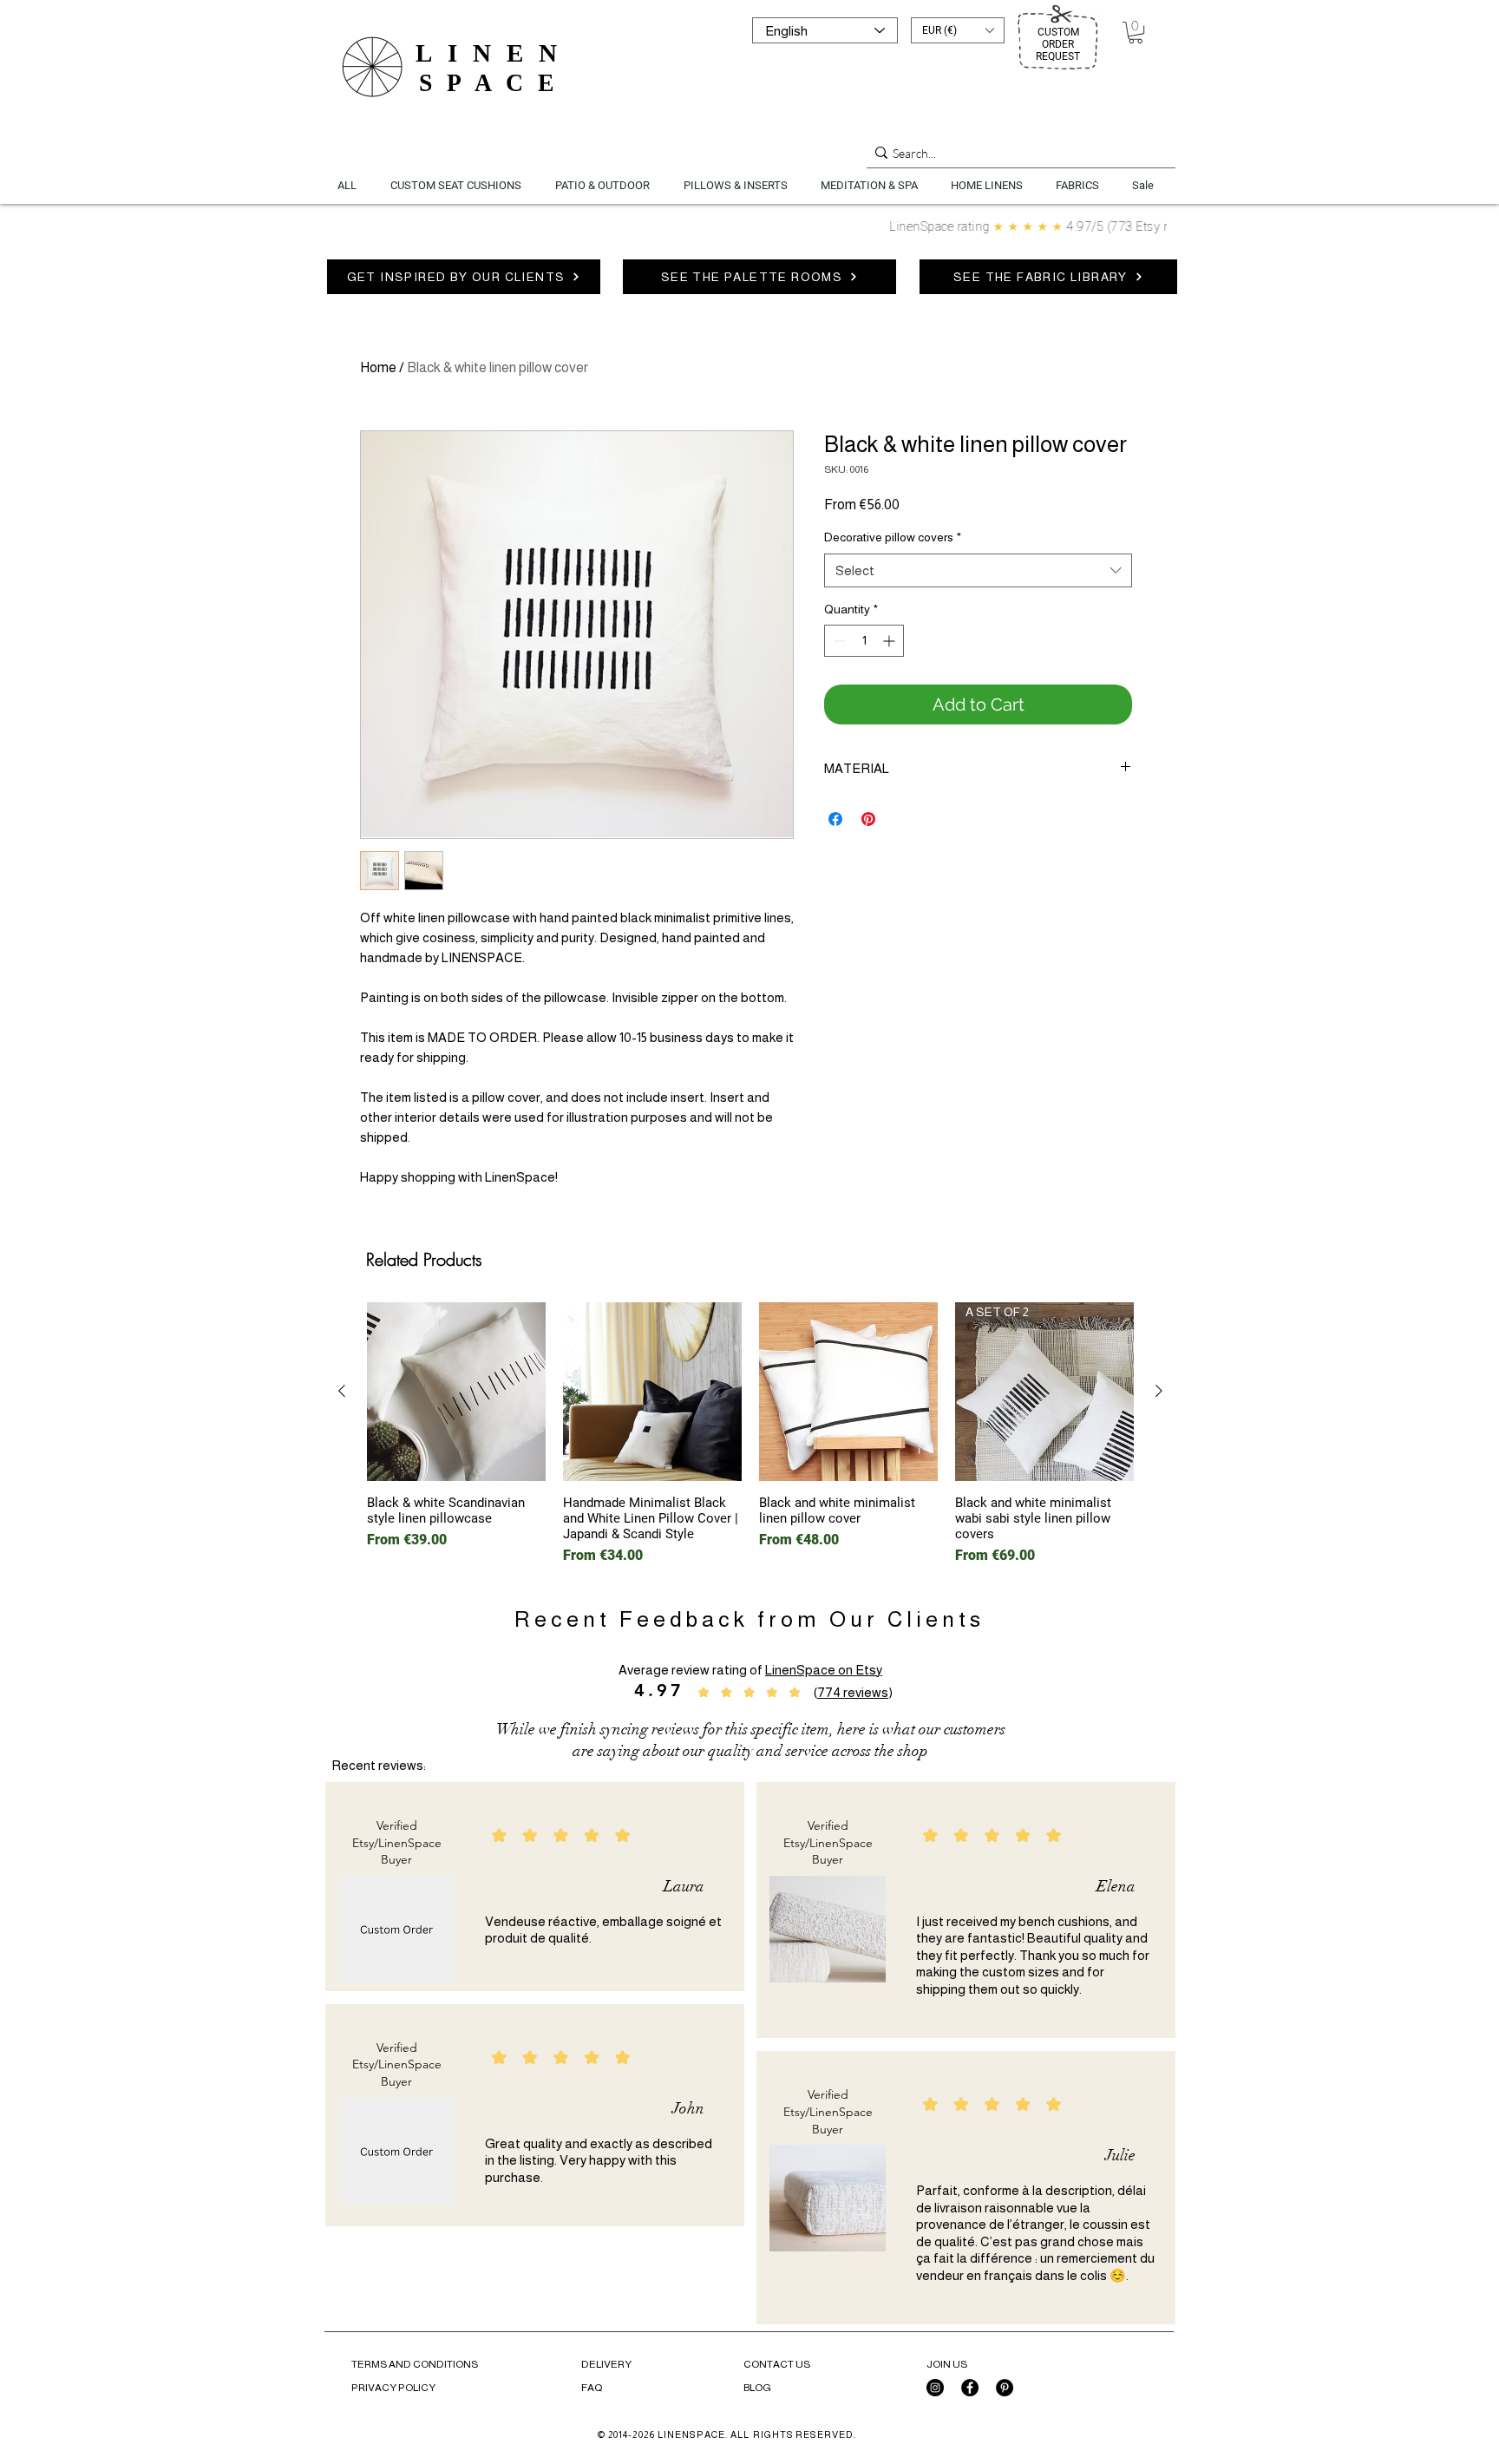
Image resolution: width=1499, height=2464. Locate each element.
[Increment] (890, 641)
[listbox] (958, 30)
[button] (958, 30)
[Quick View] (456, 1392)
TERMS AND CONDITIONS (415, 2364)
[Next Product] (1159, 1391)
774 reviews (853, 1692)
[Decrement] (838, 641)
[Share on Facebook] (835, 819)
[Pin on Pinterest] (868, 819)
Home (378, 367)
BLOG (757, 2388)
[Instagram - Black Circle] (935, 2388)
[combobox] (978, 570)
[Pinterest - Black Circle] (1005, 2388)
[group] (750, 1434)
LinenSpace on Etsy (824, 1670)
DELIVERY (606, 2364)
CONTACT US (777, 2364)
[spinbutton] (864, 641)
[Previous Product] (342, 1391)
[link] (1136, 33)
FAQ (592, 2388)
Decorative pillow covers (893, 537)
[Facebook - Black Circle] (970, 2388)
